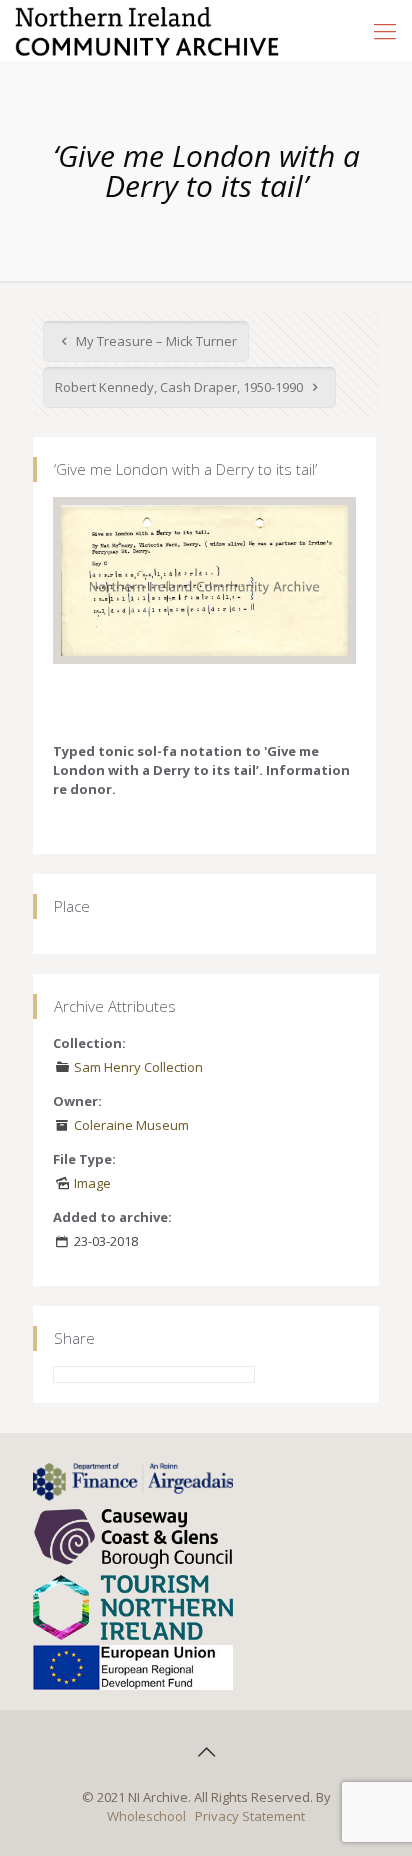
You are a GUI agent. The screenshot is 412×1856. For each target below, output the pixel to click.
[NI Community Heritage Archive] (147, 30)
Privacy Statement (250, 1816)
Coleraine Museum (131, 1125)
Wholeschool (146, 1816)
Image (92, 1183)
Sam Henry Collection (138, 1067)
